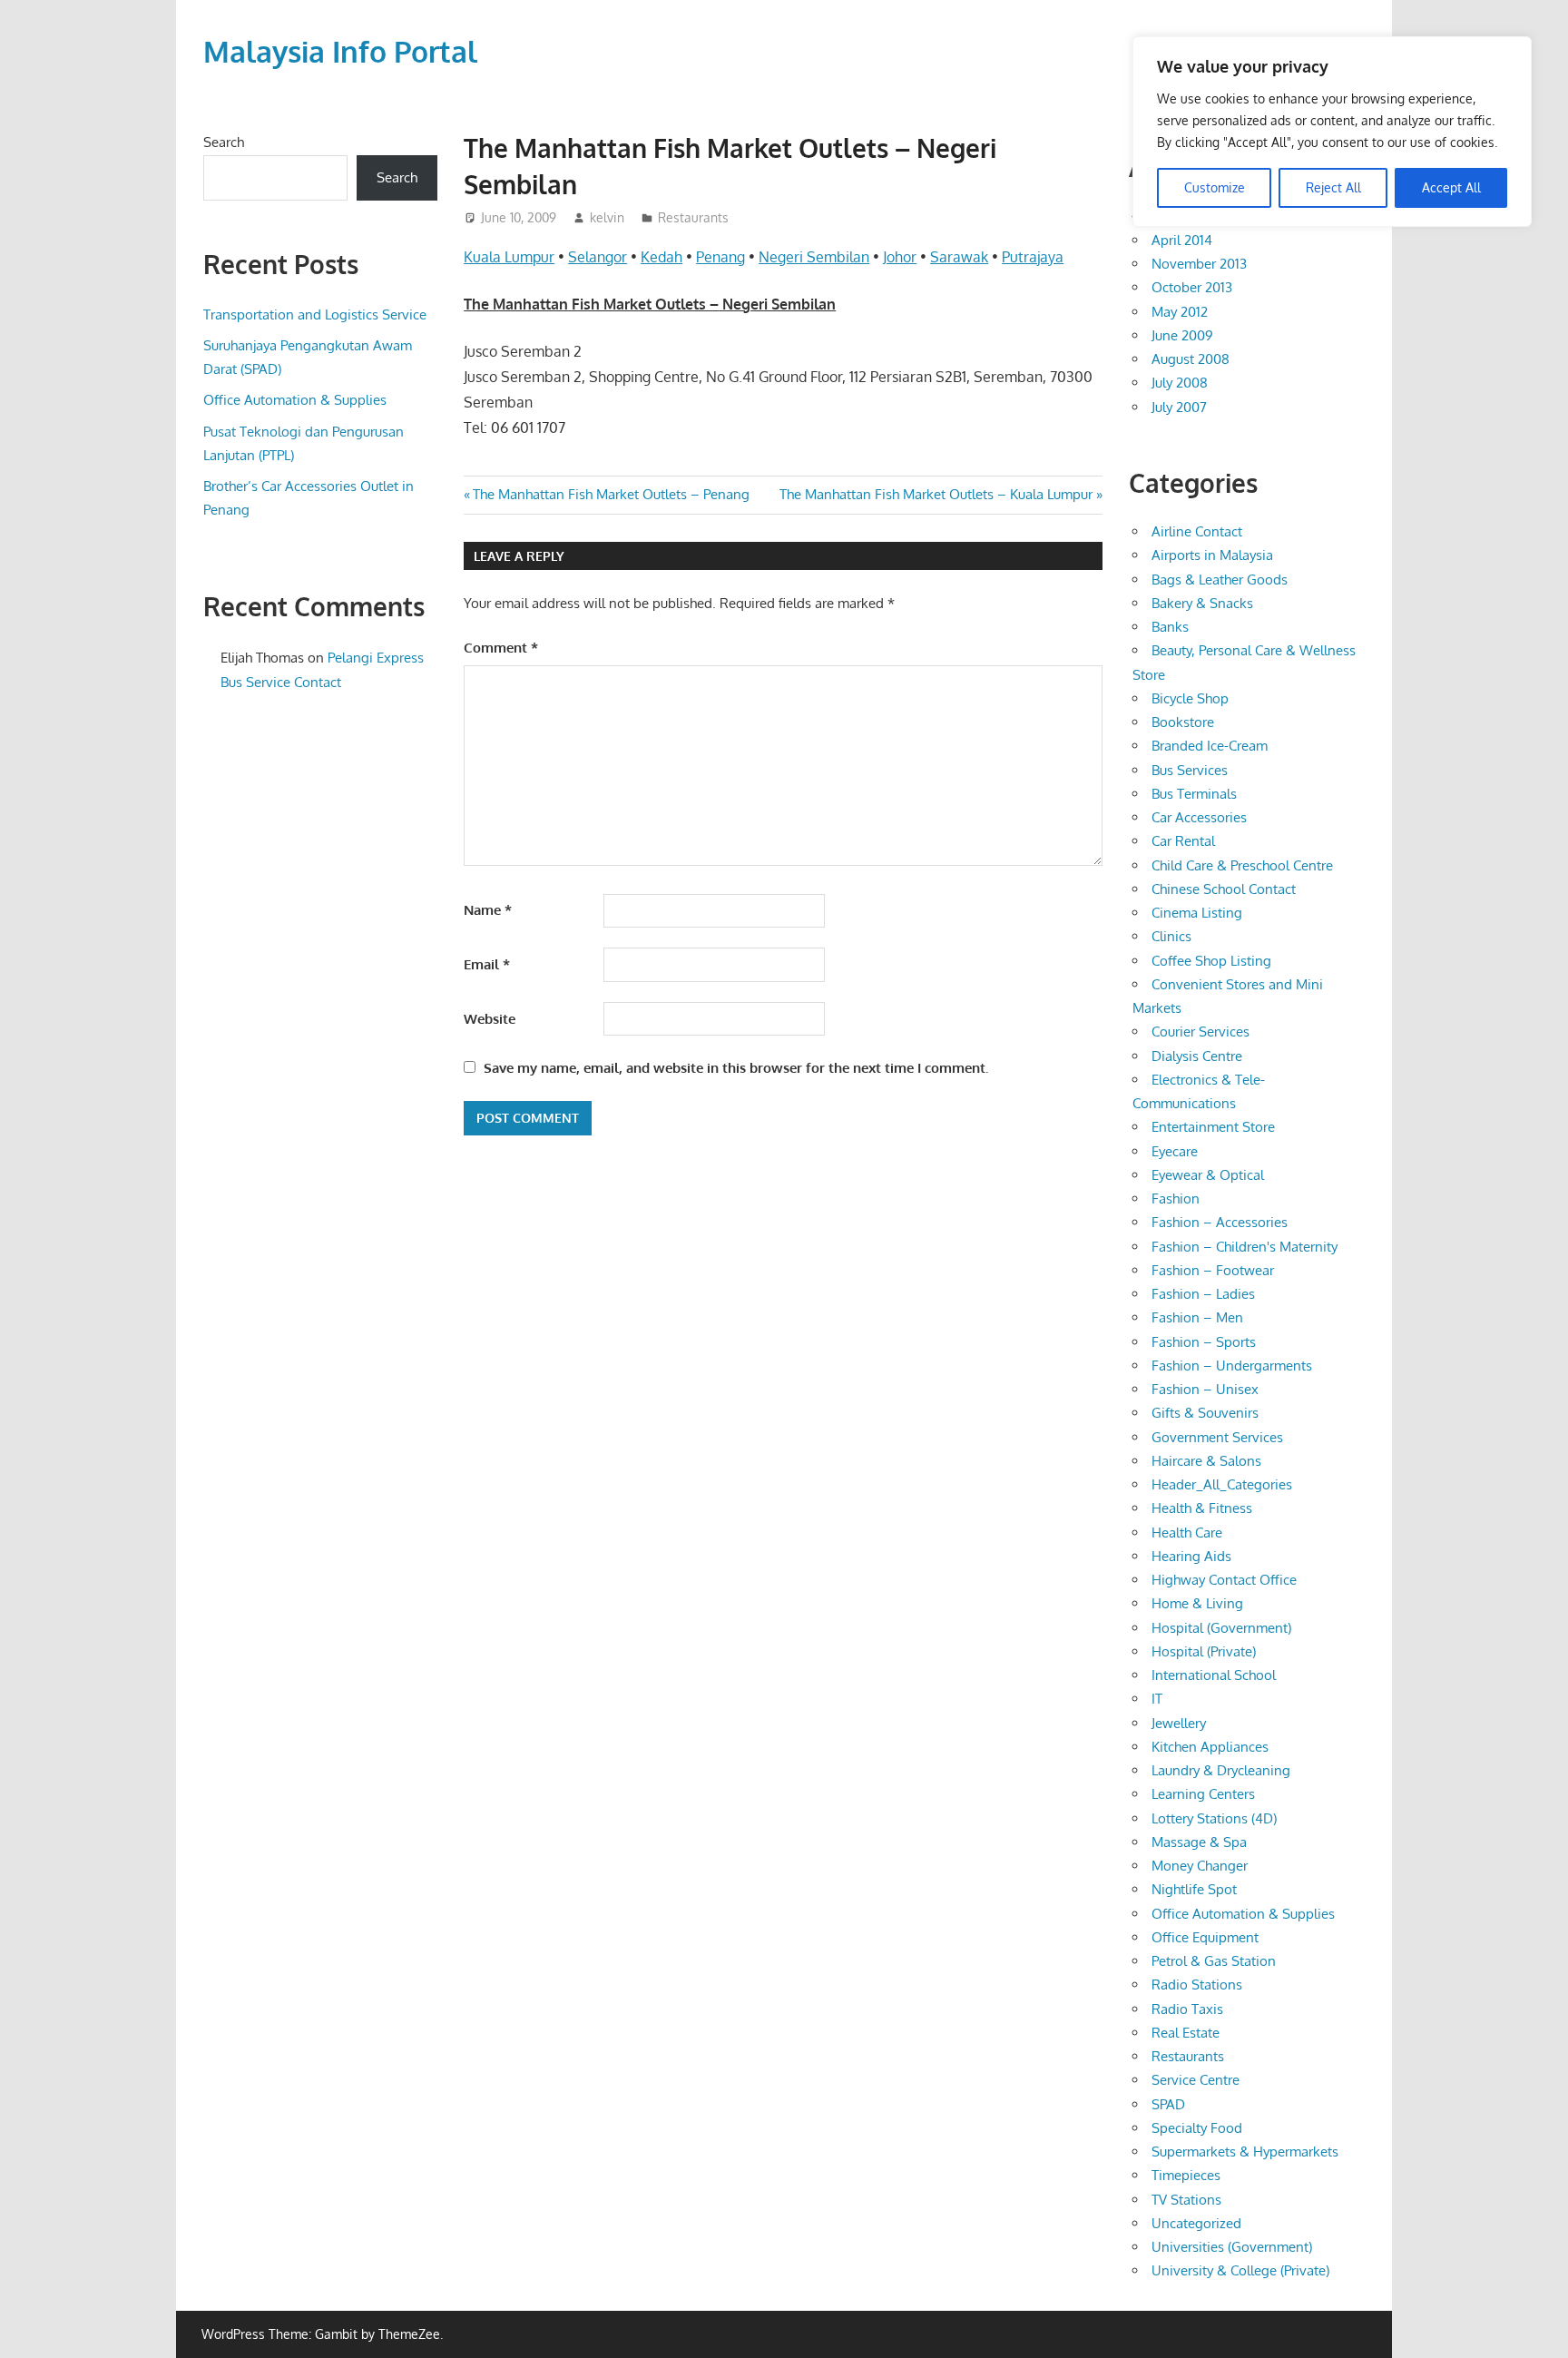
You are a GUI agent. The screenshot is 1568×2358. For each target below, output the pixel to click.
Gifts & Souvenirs (1205, 1413)
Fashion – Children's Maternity (1245, 1247)
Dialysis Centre (1197, 1056)
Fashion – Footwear (1213, 1270)
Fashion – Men (1197, 1317)
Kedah (661, 257)
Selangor (598, 257)
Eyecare (1175, 1151)
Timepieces (1186, 2175)
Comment (501, 648)
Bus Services (1190, 770)
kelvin (607, 217)
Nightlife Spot (1194, 1889)
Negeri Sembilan (814, 257)
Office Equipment (1205, 1937)
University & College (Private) (1240, 2270)
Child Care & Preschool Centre (1242, 865)
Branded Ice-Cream (1210, 746)
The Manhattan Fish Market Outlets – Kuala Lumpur (936, 494)
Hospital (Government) (1221, 1628)
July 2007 (1179, 407)
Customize (1215, 187)
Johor (900, 257)
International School (1214, 1675)
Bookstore (1183, 722)
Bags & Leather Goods (1220, 580)
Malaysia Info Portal (340, 51)
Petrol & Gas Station (1214, 1961)
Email (487, 964)
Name (488, 910)
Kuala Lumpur (509, 257)
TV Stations (1186, 2200)
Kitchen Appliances (1210, 1747)
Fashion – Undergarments (1232, 1366)
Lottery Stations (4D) (1214, 1818)
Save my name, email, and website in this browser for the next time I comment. (736, 1068)
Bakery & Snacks (1202, 603)
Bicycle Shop (1190, 698)
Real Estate (1186, 2033)
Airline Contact (1197, 531)
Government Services (1217, 1437)
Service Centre (1196, 2080)
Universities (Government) (1232, 2247)
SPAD (1168, 2104)
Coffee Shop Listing (1211, 961)
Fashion (1176, 1199)
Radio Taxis (1187, 2009)
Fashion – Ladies (1203, 1294)
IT (1157, 1699)
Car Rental (1183, 841)
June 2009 (1182, 335)
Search (224, 142)
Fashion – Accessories (1220, 1222)
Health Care (1187, 1533)
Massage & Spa (1199, 1842)
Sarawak (959, 257)
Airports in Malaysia (1212, 555)
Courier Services (1200, 1032)
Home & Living (1197, 1603)
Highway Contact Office (1224, 1580)
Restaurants (693, 217)
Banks (1170, 627)
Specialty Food (1197, 2128)
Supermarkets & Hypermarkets (1245, 2152)
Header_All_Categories (1222, 1484)
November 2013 (1199, 264)
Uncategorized (1196, 2223)
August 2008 (1191, 359)
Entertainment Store (1213, 1127)
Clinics (1171, 936)
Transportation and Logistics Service (315, 314)
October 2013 (1192, 287)
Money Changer (1200, 1866)
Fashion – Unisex (1205, 1389)
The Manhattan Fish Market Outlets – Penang (611, 494)
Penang (720, 257)
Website (490, 1019)
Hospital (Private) (1204, 1651)
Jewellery (1179, 1723)
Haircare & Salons (1206, 1461)
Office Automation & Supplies (295, 400)
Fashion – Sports (1204, 1342)
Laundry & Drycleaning (1221, 1770)
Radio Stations (1197, 1985)
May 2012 (1180, 312)
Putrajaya (1033, 257)
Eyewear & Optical (1208, 1175)
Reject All (1333, 187)
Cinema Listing (1197, 913)
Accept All (1451, 187)
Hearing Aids (1191, 1556)
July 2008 (1180, 383)
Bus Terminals (1194, 794)
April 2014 (1182, 240)
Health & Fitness (1202, 1508)
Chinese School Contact (1224, 889)
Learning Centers (1203, 1794)
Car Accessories (1199, 817)
